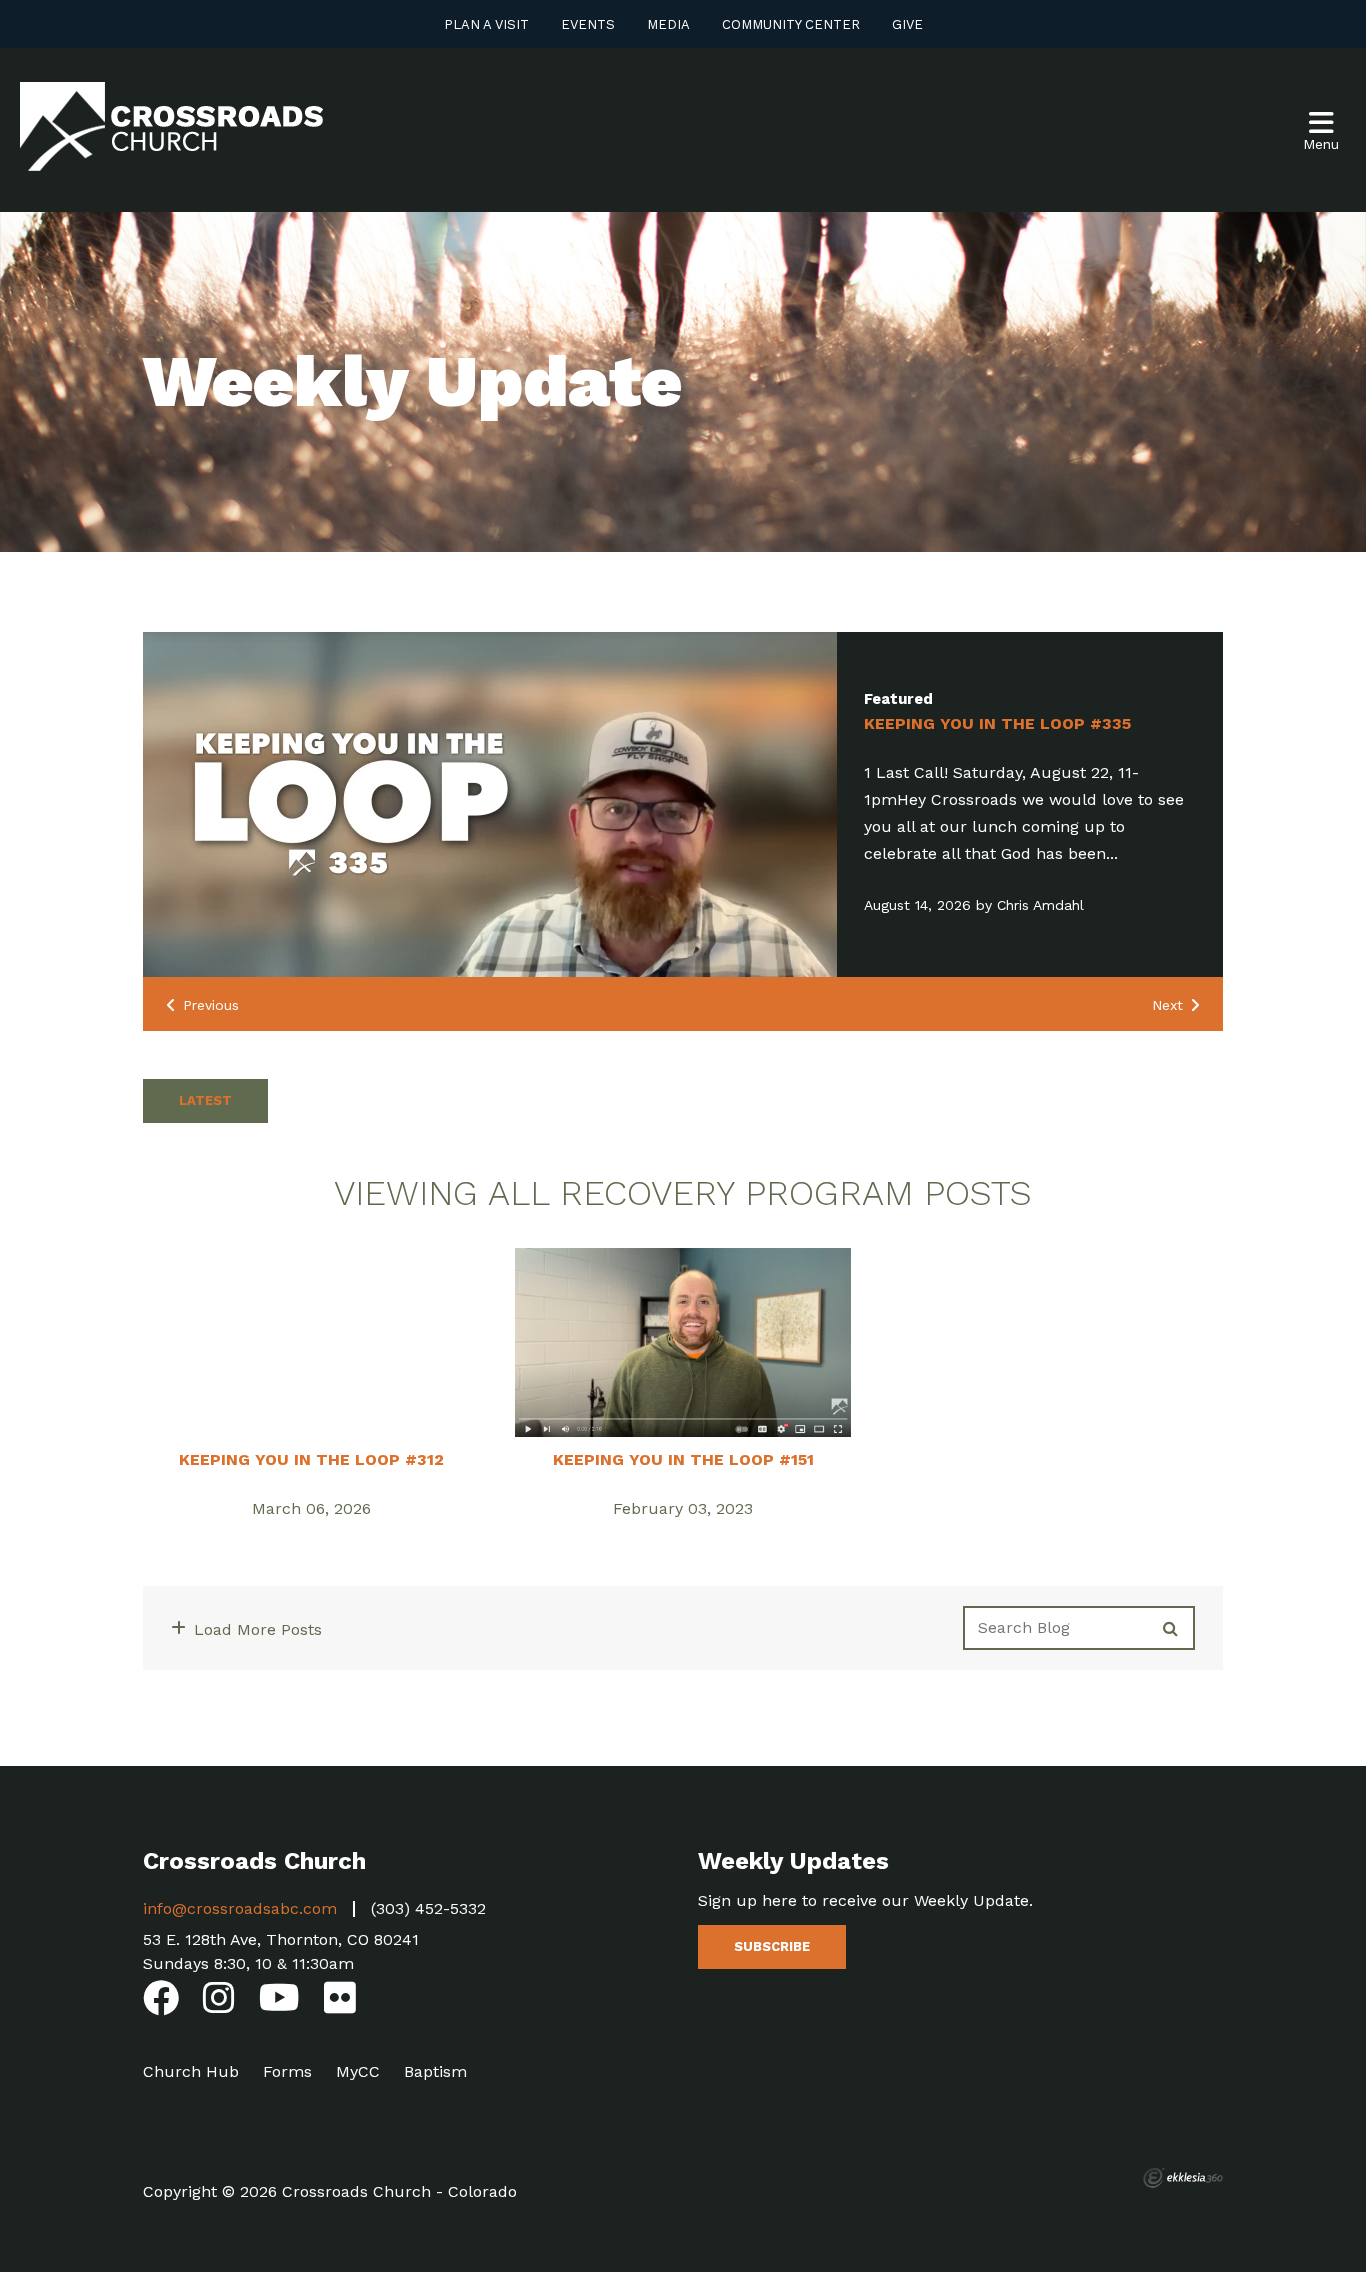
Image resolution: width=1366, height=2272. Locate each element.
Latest (205, 1100)
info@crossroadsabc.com (240, 1908)
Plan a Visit (486, 24)
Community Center (791, 24)
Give (907, 24)
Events (588, 24)
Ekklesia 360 (1183, 2178)
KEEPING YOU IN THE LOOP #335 (997, 723)
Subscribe (772, 1946)
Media (668, 24)
